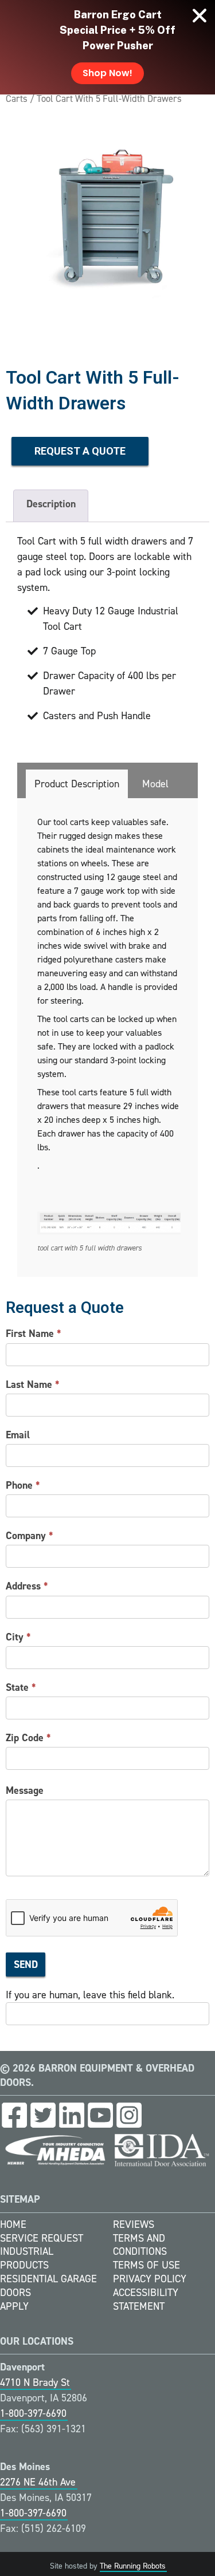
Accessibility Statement (146, 2299)
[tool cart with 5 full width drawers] (107, 228)
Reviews (134, 2224)
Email (18, 1435)
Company (30, 1536)
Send (26, 1964)
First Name (34, 1334)
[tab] (77, 784)
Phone (23, 1485)
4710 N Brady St (35, 2382)
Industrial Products (27, 2258)
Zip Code (28, 1738)
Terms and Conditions (140, 2245)
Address (27, 1586)
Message (25, 1790)
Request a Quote (80, 451)
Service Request (42, 2238)
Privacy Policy (150, 2279)
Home (13, 2224)
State (21, 1687)
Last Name (33, 1384)
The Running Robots (133, 2566)
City (18, 1637)
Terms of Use (146, 2265)
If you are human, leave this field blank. (90, 1995)
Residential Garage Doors (48, 2286)
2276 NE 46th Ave (38, 2482)
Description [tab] (51, 504)
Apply (14, 2306)
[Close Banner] (200, 15)
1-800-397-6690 (33, 2413)
